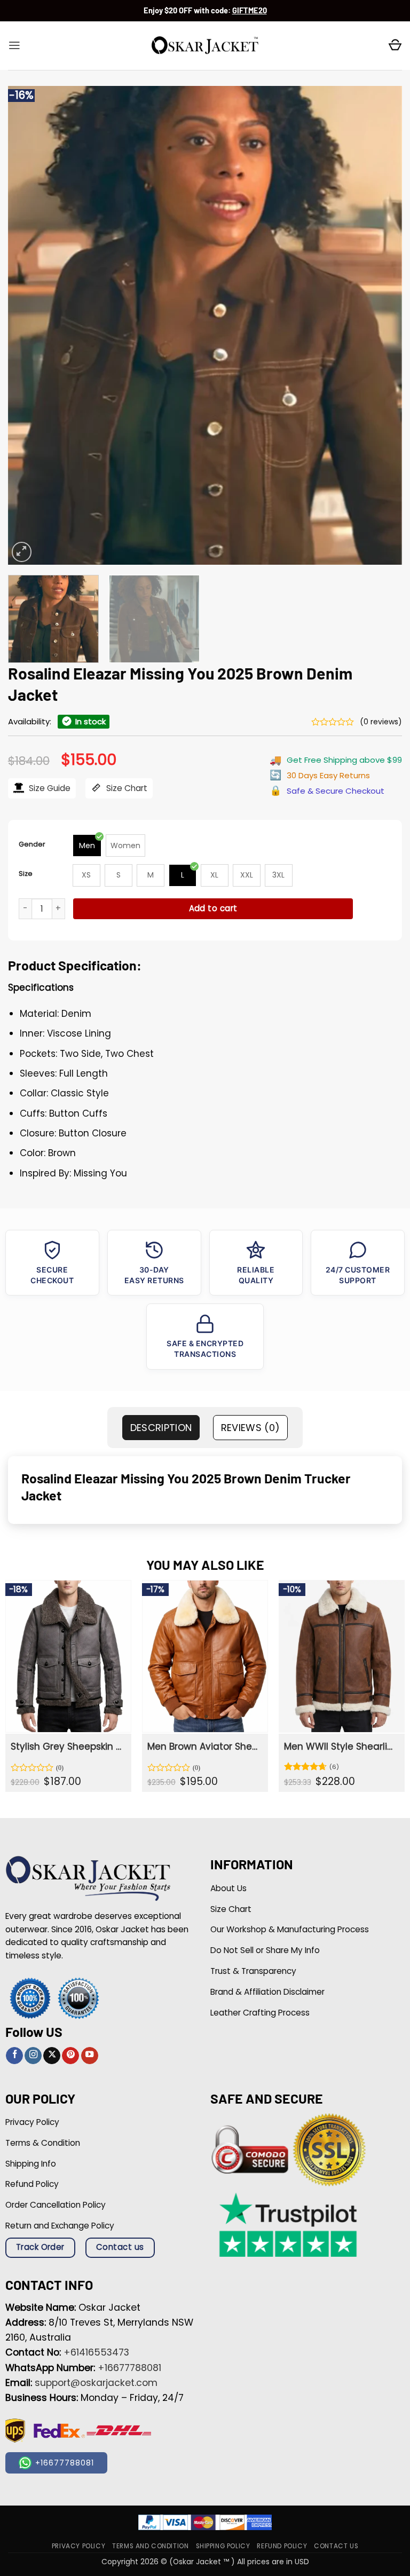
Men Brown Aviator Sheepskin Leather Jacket (204, 1747)
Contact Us (336, 2546)
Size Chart (126, 788)
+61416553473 (96, 2352)
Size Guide (49, 788)
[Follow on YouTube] (90, 2056)
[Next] (381, 325)
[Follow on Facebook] (14, 2056)
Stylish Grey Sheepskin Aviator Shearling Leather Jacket (67, 1747)
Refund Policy (282, 2546)
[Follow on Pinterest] (70, 2056)
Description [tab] (161, 1428)
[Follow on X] (52, 2056)
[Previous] (29, 325)
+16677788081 (129, 2368)
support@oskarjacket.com (96, 2383)
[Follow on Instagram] (33, 2056)
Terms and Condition (150, 2546)
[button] (14, 45)
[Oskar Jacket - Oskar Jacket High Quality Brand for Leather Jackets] (205, 46)
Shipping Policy (223, 2546)
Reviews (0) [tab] (251, 1428)
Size (26, 874)
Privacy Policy (78, 2546)
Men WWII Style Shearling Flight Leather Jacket (341, 1747)
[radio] (87, 846)
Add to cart (213, 908)
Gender (32, 844)
